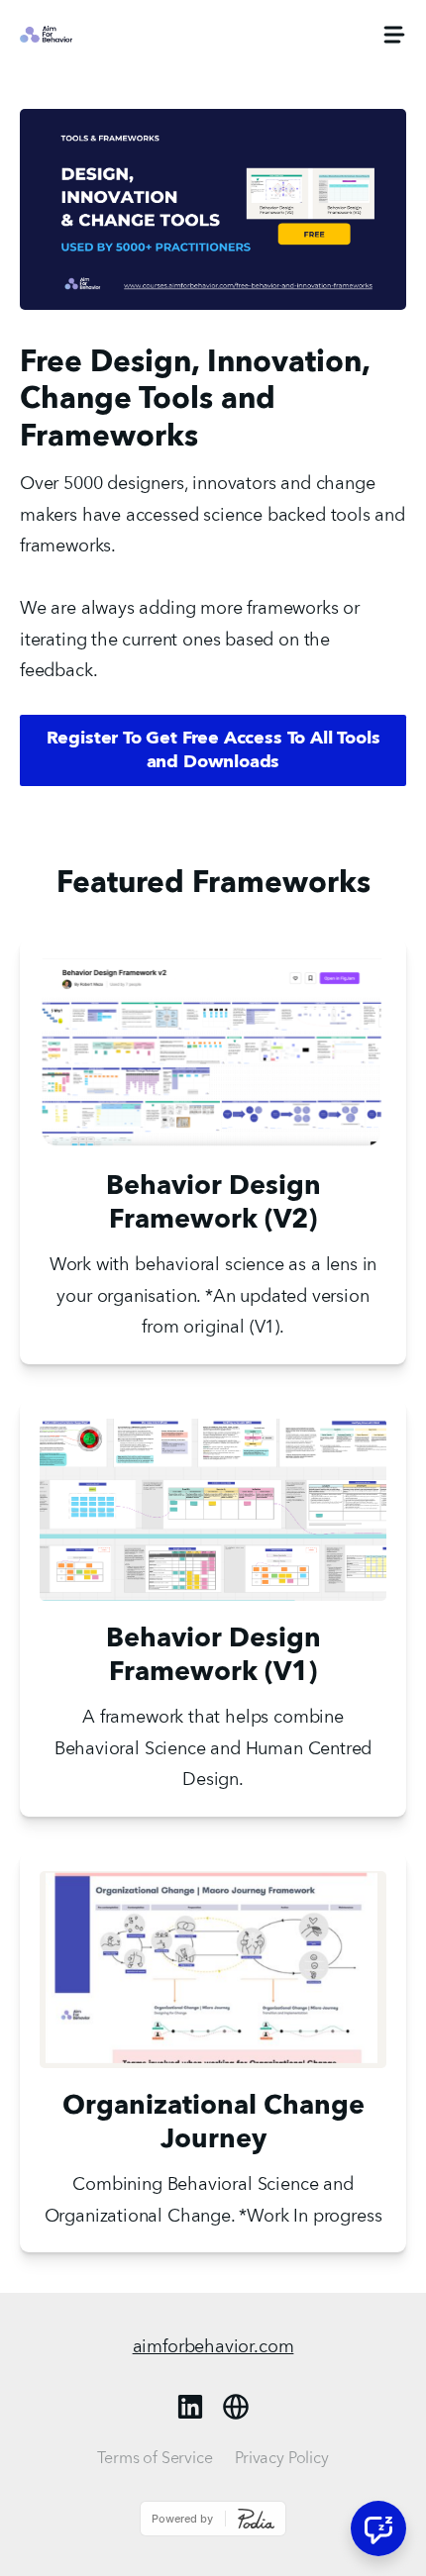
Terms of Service (155, 2459)
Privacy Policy (282, 2459)
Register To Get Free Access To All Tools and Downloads (213, 750)
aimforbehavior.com (213, 2347)
